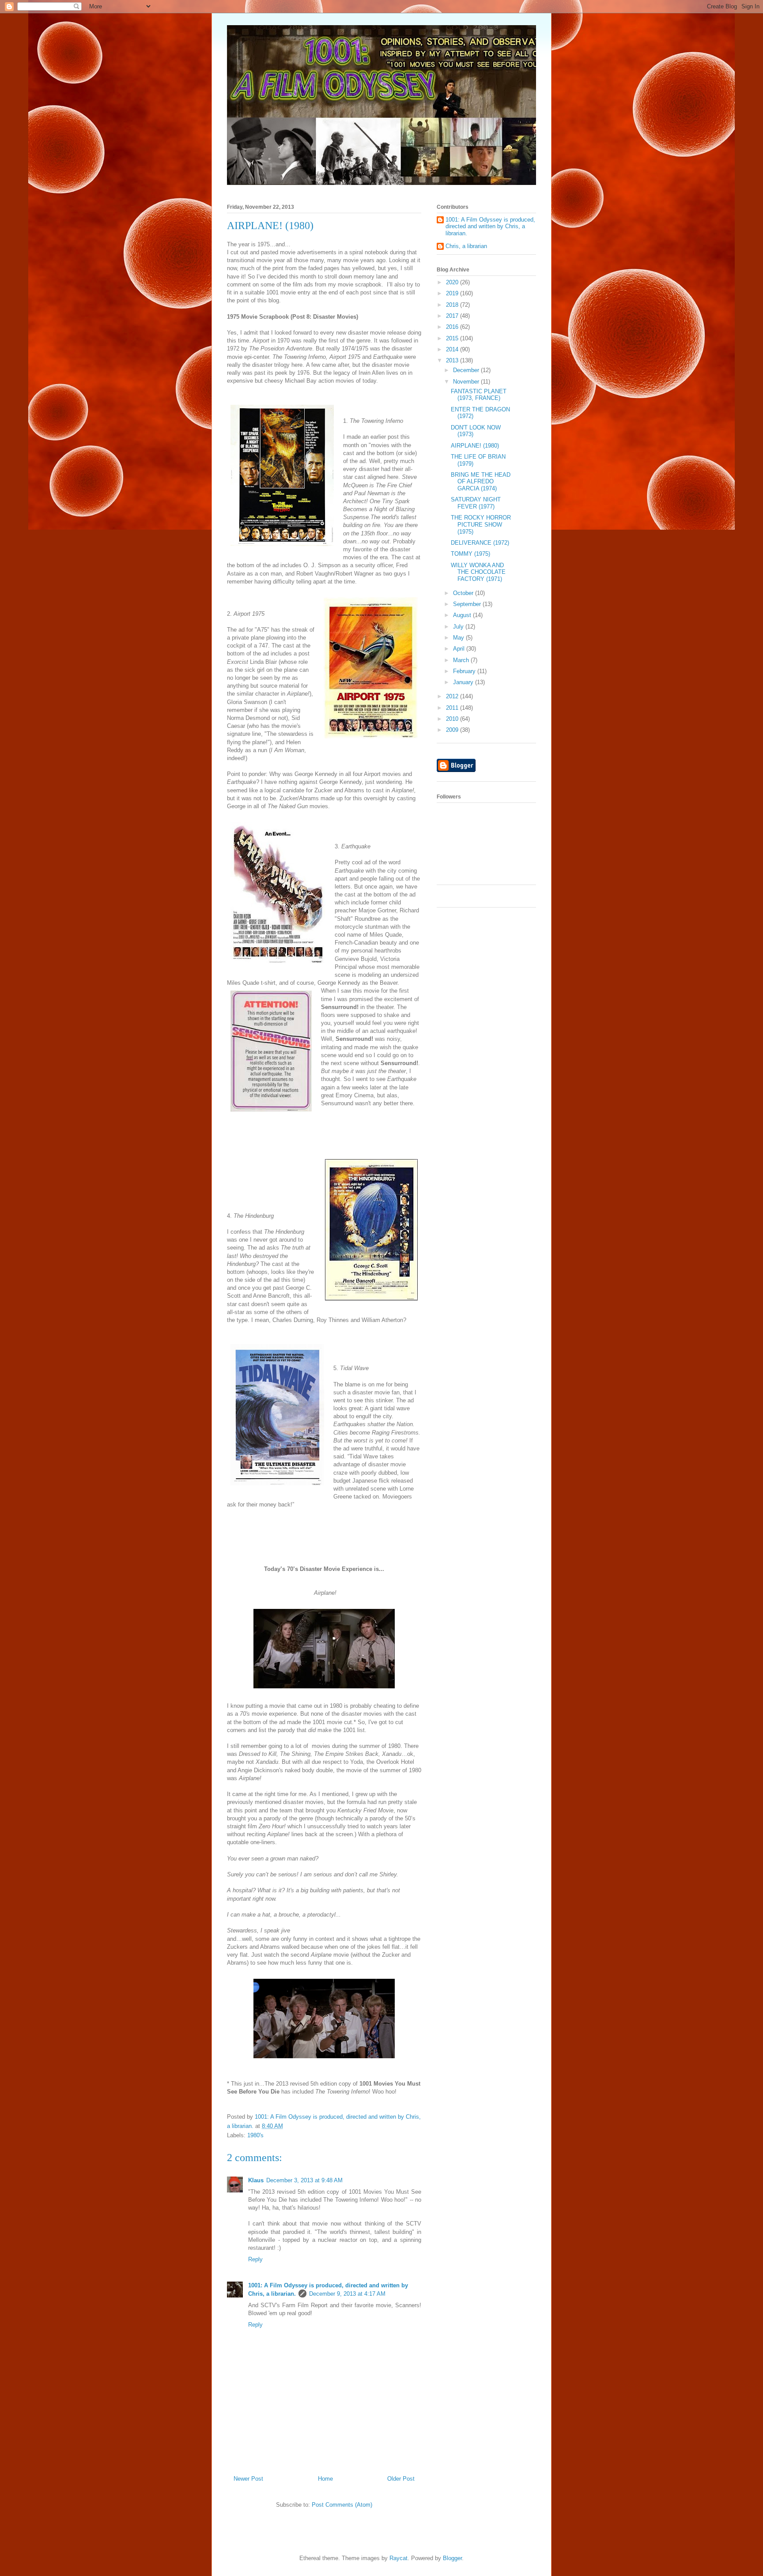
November (467, 382)
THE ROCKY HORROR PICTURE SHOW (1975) (481, 524)
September (468, 604)
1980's (255, 2135)
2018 (453, 305)
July (459, 627)
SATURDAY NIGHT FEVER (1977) (476, 503)
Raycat (398, 2558)
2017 (453, 316)
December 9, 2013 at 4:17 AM (347, 2294)
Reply (255, 2259)
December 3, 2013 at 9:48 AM (304, 2180)
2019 (453, 293)
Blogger (452, 2558)
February (465, 671)
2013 (453, 360)
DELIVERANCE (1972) (480, 543)
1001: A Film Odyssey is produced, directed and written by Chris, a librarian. (490, 226)
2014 (453, 349)
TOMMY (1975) (470, 554)
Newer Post (248, 2479)
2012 (453, 696)
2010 (453, 719)
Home (325, 2479)
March (462, 660)
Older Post (401, 2479)
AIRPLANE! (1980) (475, 446)
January (464, 682)
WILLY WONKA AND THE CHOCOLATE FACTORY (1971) (478, 572)
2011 (453, 708)
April (460, 649)
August (463, 615)
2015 (453, 338)
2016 (453, 327)
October (464, 593)
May (459, 638)
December (467, 370)
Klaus (256, 2180)
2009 (453, 730)
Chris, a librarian (466, 246)
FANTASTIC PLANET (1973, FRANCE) (479, 395)
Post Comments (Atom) (342, 2505)
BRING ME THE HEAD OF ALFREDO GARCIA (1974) (481, 482)
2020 (453, 282)
